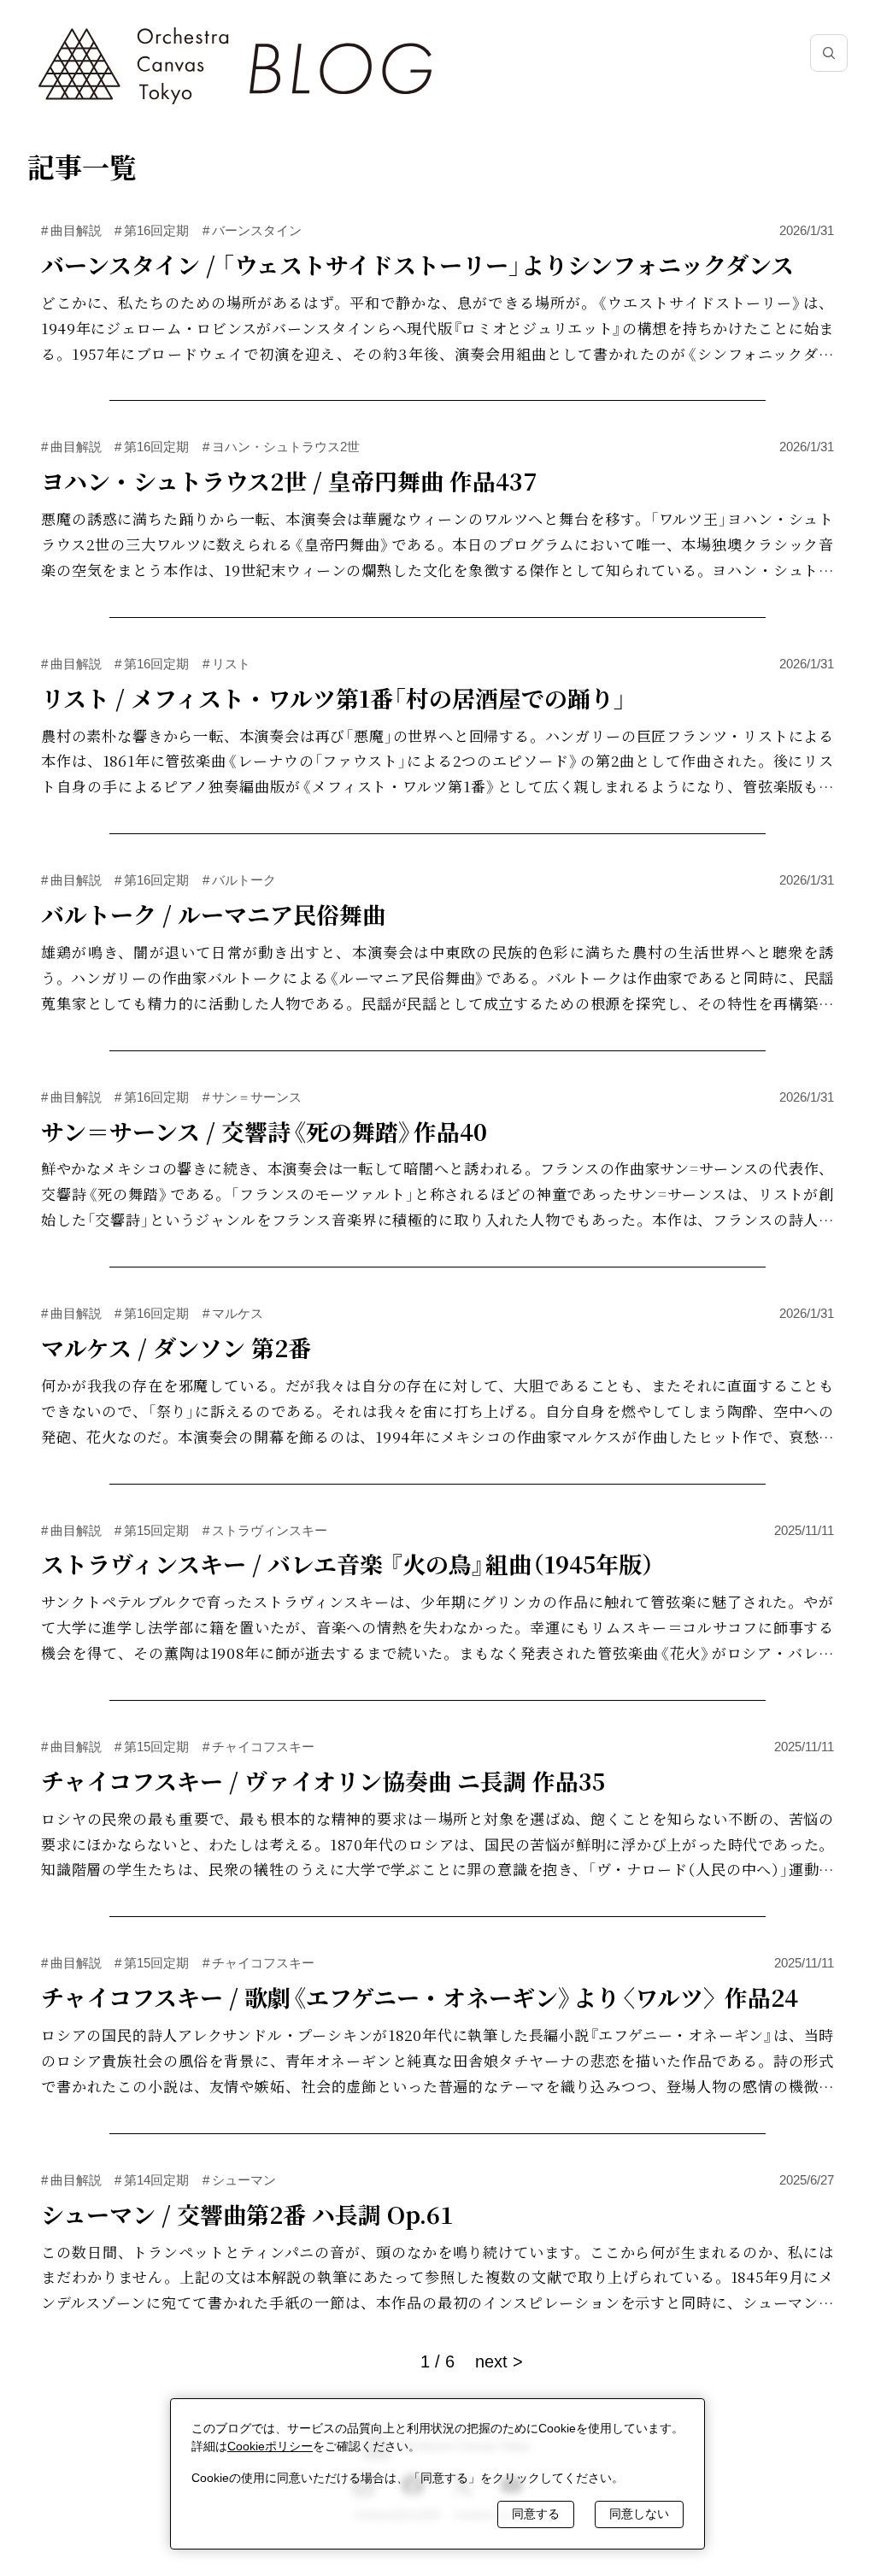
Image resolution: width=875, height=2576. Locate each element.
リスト (226, 664)
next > (499, 2361)
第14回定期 (152, 2180)
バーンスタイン (252, 230)
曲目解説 (71, 230)
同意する (536, 2514)
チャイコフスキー (258, 1747)
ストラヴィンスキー (265, 1530)
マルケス (233, 1313)
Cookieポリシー (270, 2446)
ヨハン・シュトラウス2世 (281, 447)
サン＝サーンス (252, 1097)
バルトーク (239, 880)
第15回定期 (152, 1530)
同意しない (639, 2514)
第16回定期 (152, 230)
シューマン (239, 2180)
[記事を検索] (829, 53)
